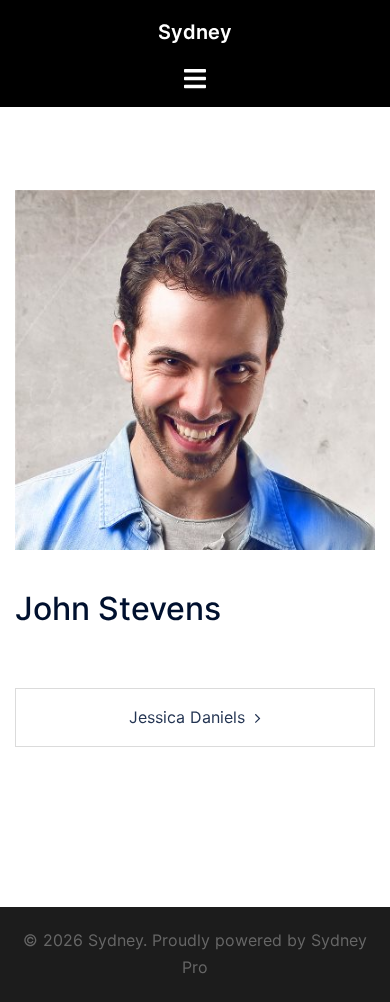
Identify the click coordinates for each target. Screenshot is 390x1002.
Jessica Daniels (187, 717)
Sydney (195, 32)
